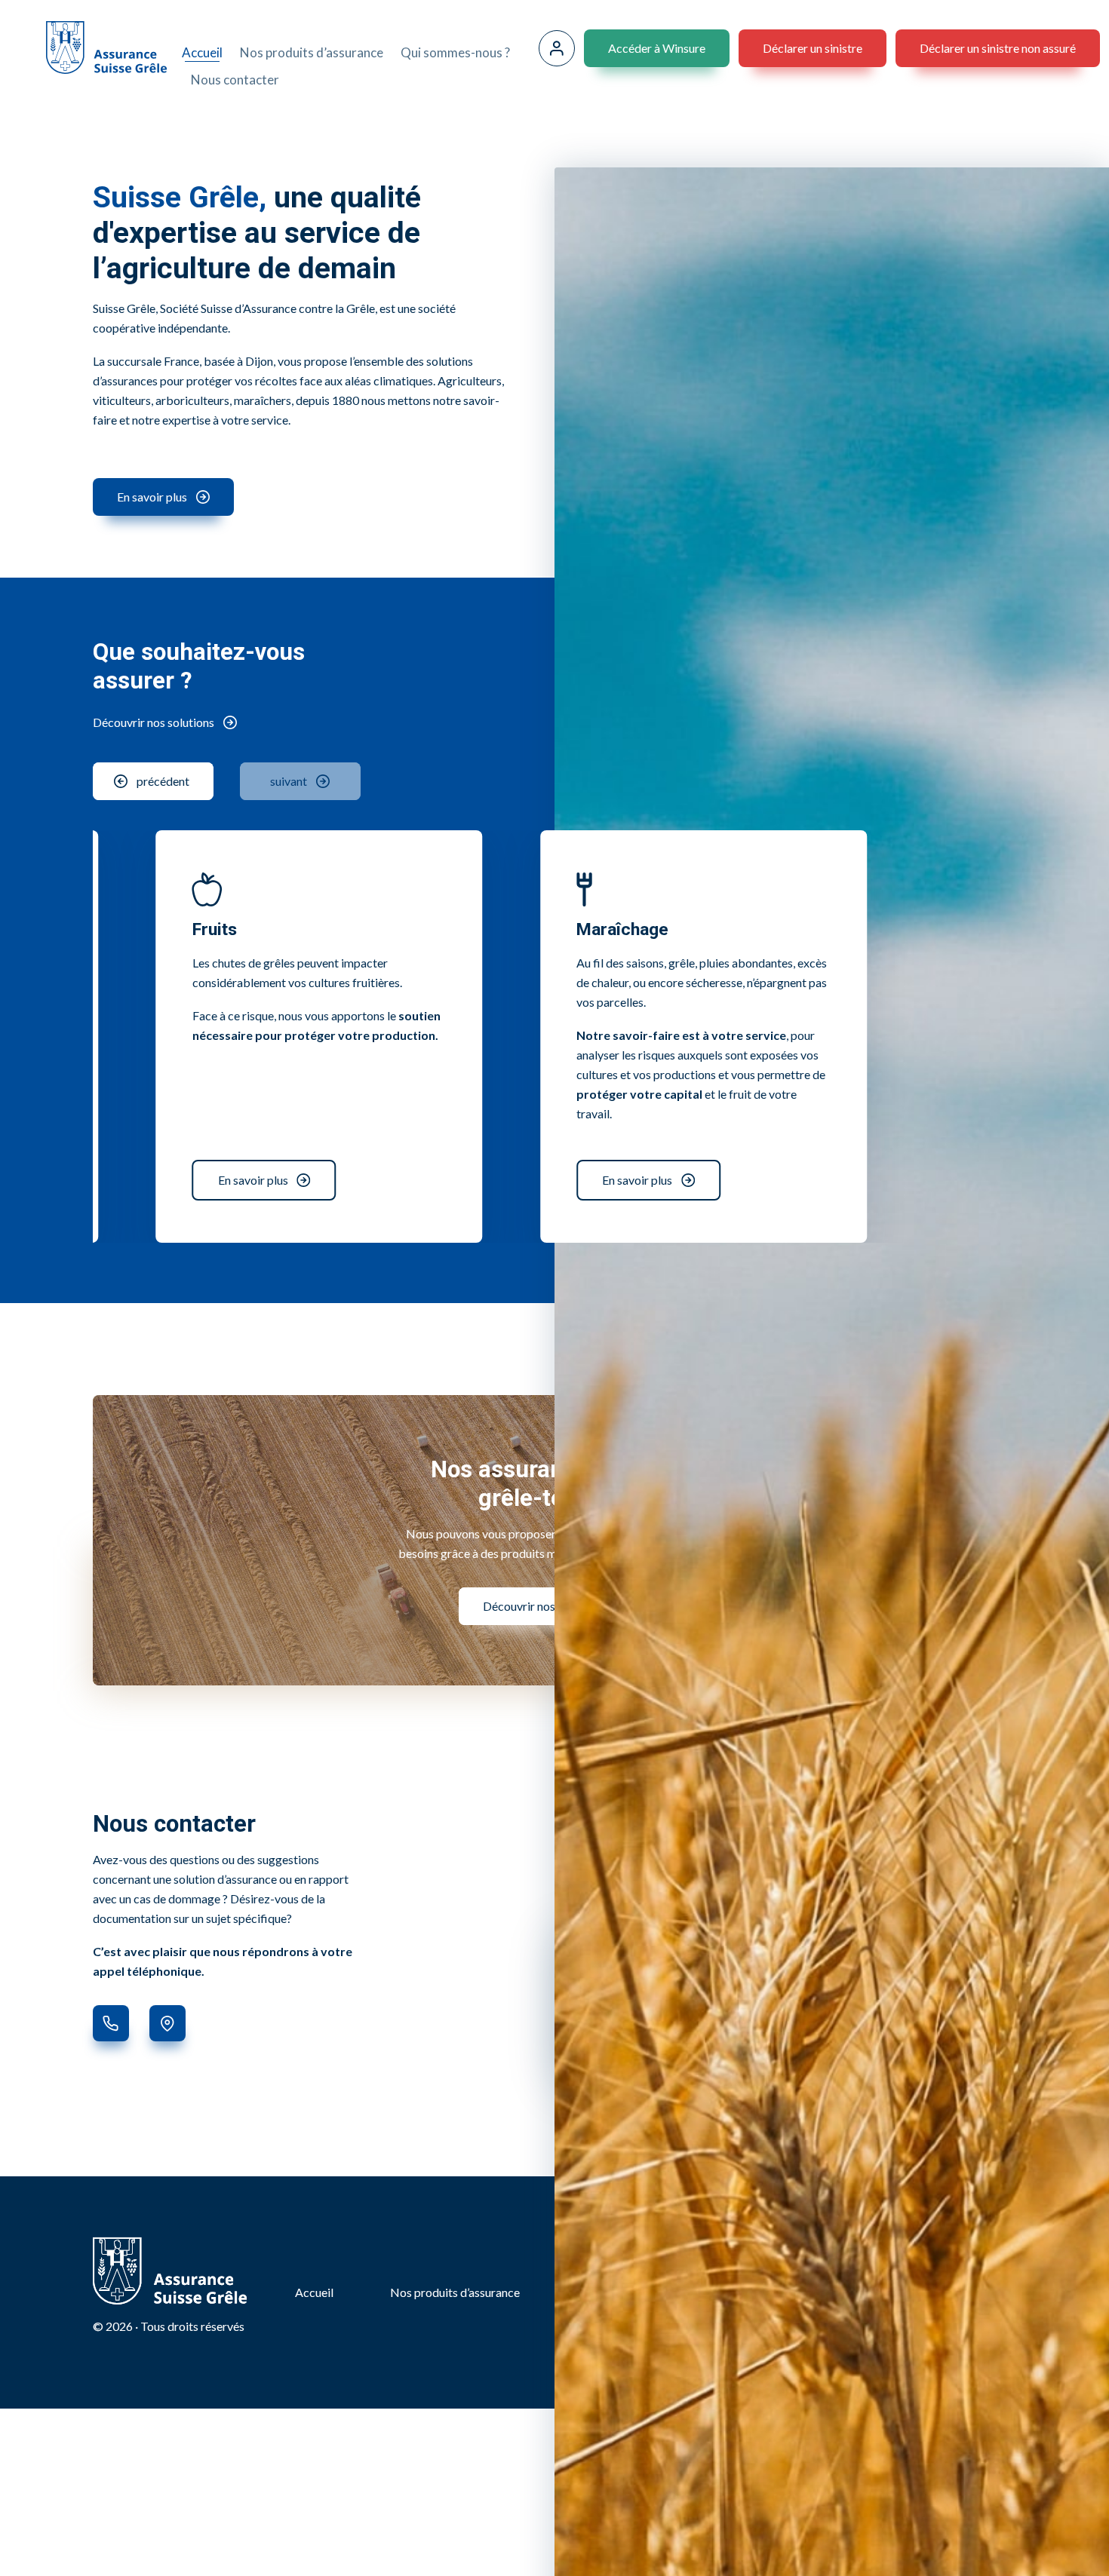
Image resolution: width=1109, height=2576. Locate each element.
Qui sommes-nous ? (455, 52)
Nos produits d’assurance (312, 52)
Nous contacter (235, 80)
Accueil (202, 52)
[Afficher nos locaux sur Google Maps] (167, 2023)
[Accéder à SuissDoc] (557, 48)
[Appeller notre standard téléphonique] (111, 2023)
